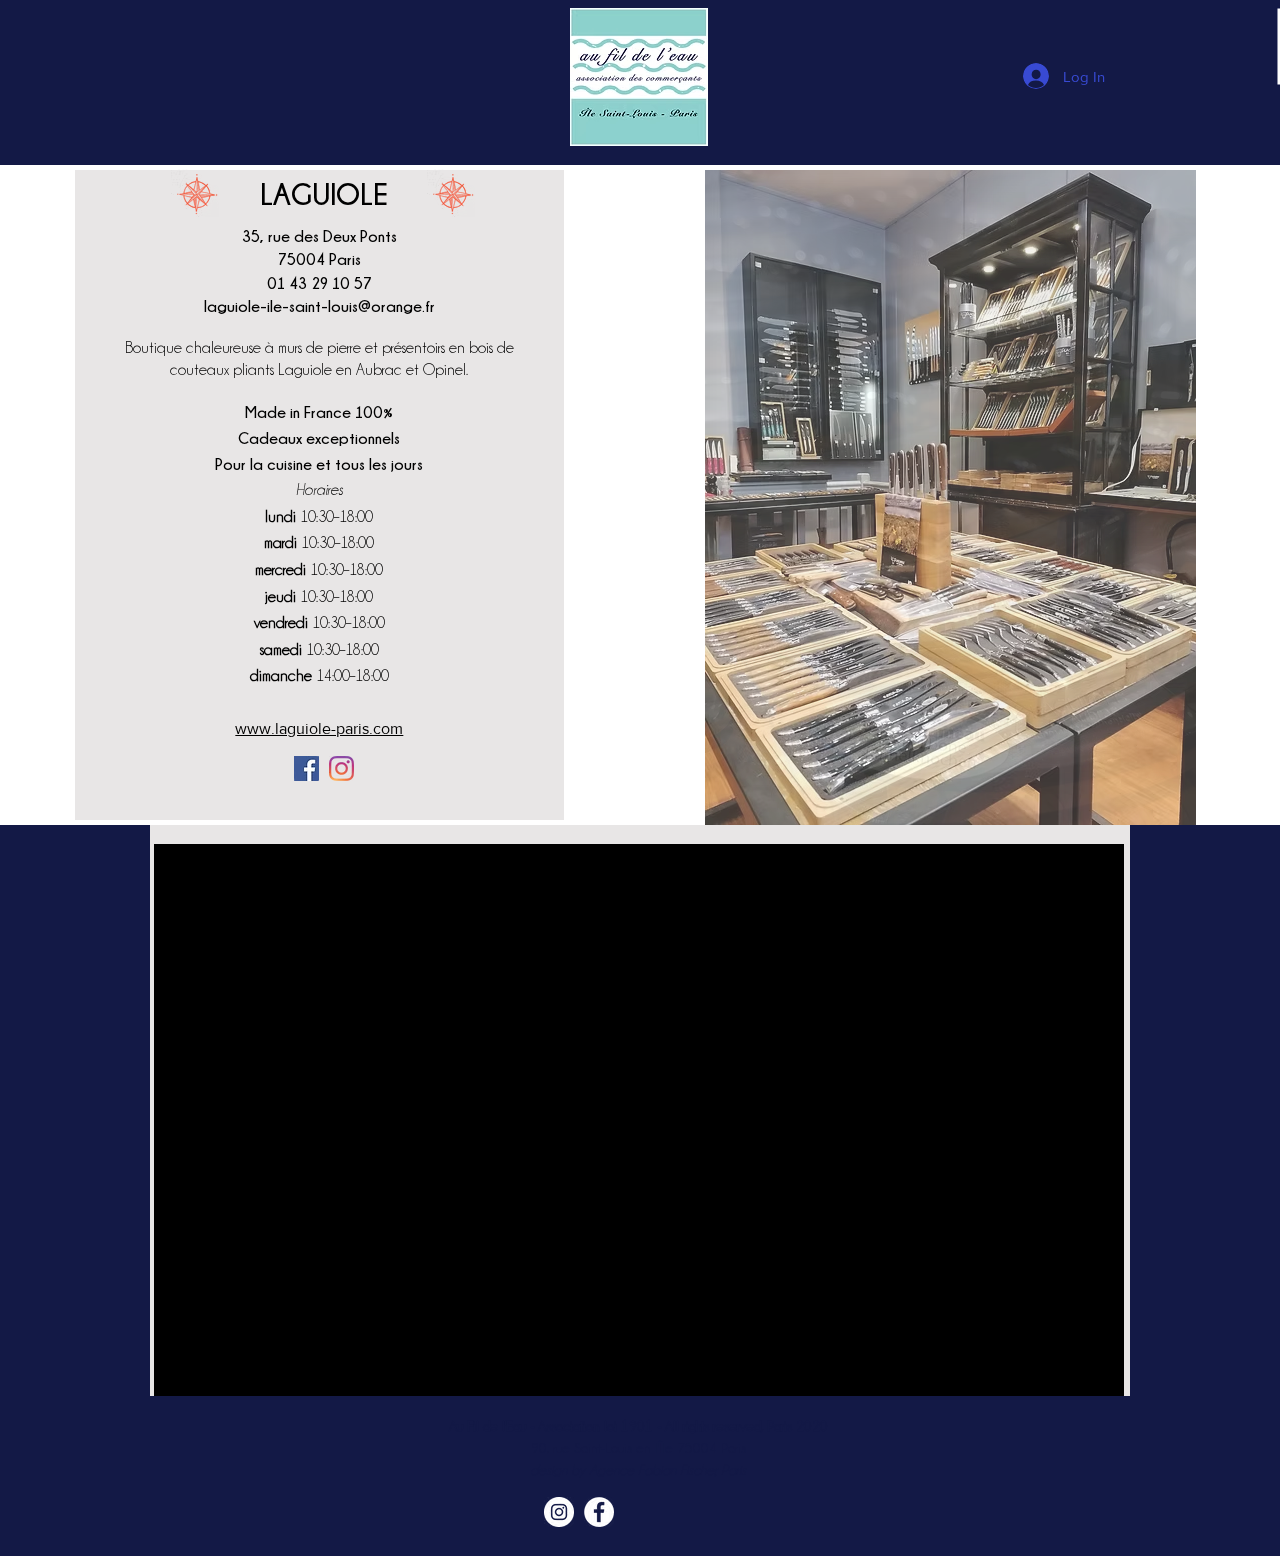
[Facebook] (306, 768)
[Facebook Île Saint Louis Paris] (599, 1512)
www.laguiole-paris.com (319, 728)
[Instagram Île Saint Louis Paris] (559, 1512)
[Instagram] (341, 768)
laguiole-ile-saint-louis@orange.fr (319, 306)
